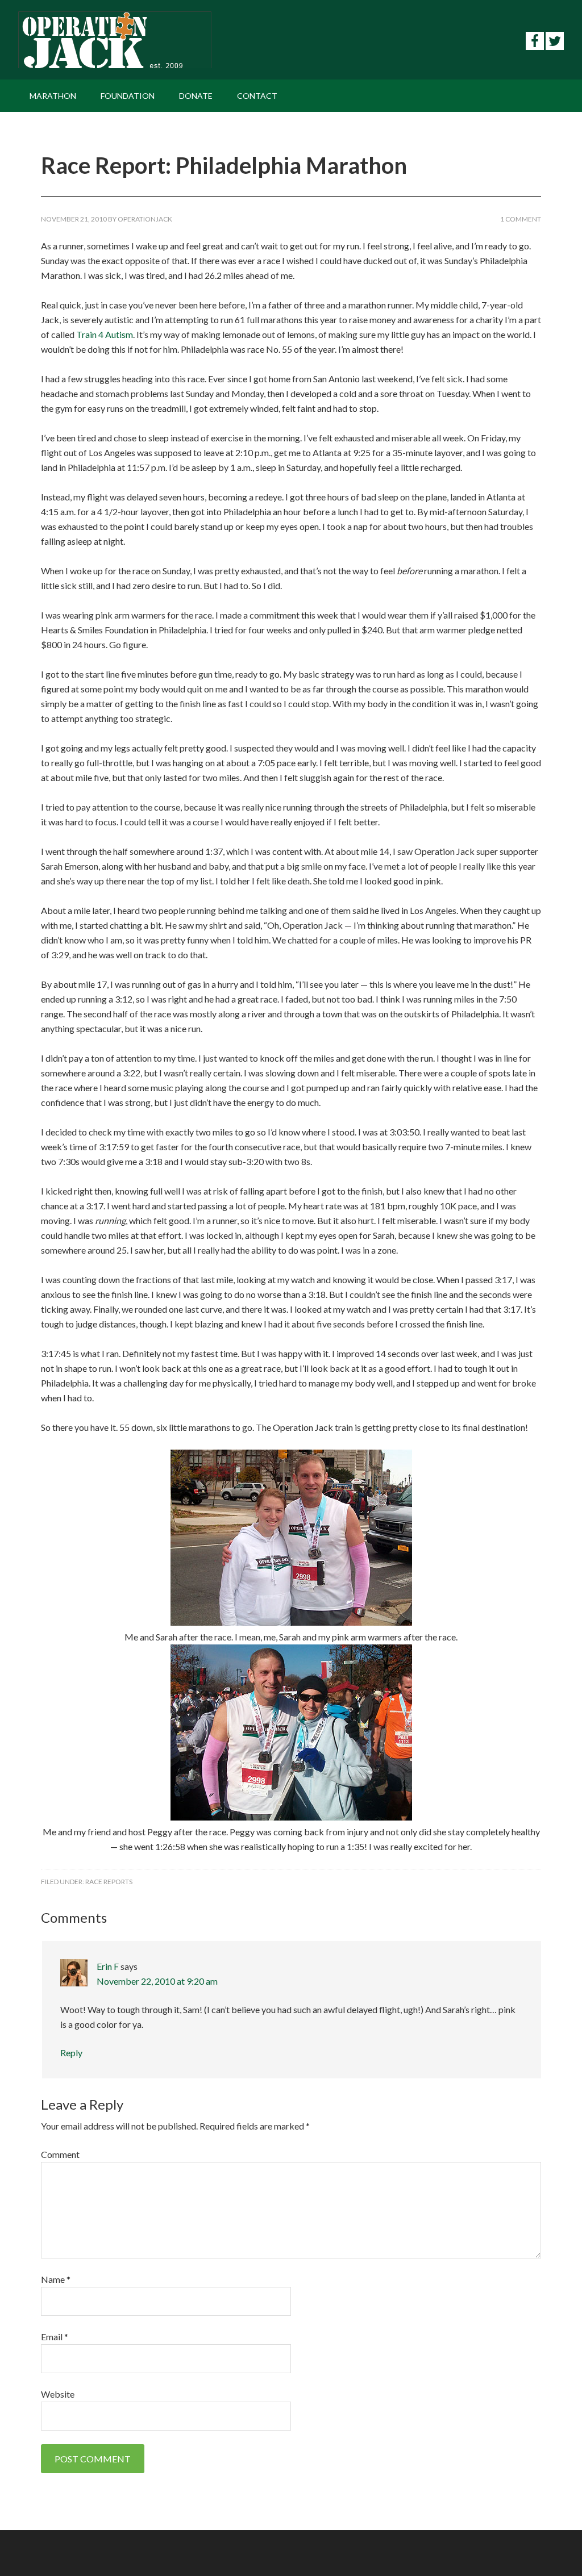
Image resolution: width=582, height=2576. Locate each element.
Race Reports (109, 1882)
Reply (71, 2053)
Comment (60, 2154)
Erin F (108, 1966)
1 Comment (521, 219)
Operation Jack (115, 40)
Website (58, 2394)
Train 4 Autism (105, 334)
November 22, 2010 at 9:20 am (157, 1981)
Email (55, 2337)
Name (56, 2279)
